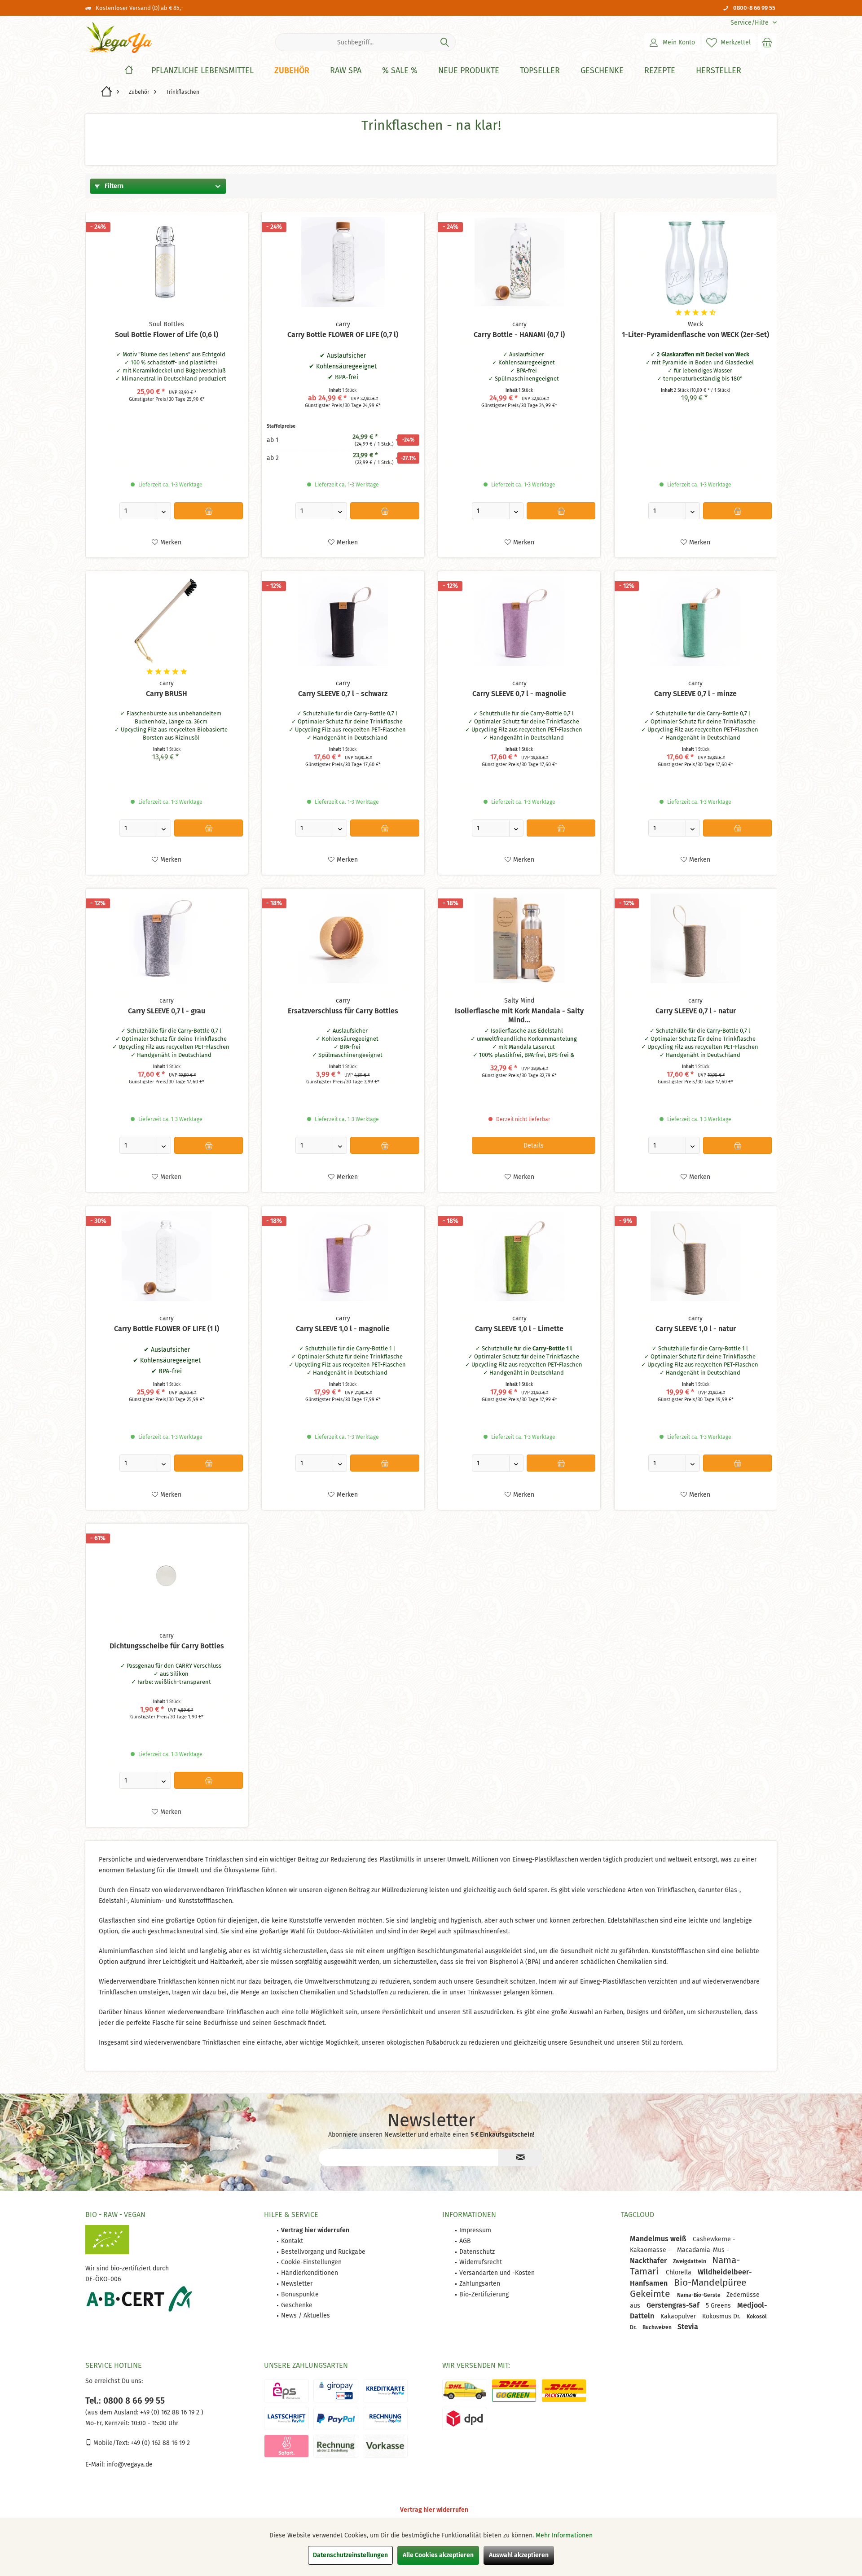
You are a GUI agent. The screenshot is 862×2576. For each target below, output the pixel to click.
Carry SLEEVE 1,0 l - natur (696, 1329)
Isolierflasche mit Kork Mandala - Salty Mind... (519, 1015)
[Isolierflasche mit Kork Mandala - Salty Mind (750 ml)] (519, 938)
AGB (465, 2241)
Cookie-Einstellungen (311, 2262)
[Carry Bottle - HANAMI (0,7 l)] (519, 262)
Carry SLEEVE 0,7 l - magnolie (519, 694)
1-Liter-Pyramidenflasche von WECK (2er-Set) (695, 335)
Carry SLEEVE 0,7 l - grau (167, 1011)
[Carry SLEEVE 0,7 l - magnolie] (519, 621)
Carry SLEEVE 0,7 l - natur (696, 1011)
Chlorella (679, 2272)
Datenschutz (477, 2252)
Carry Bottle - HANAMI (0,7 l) (519, 335)
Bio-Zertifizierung (484, 2294)
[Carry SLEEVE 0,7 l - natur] (696, 938)
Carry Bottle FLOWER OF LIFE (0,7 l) (343, 335)
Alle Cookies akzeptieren (438, 2555)
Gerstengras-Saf (674, 2305)
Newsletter (297, 2284)
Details (534, 1146)
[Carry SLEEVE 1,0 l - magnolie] (343, 1256)
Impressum (475, 2230)
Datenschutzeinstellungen (350, 2555)
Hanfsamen (650, 2283)
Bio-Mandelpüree (710, 2282)
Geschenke (297, 2305)
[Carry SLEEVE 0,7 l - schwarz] (343, 621)
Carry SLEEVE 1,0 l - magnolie (343, 1329)
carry (343, 324)
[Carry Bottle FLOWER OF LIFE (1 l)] (167, 1256)
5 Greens (719, 2306)
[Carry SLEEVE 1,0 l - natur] (696, 1256)
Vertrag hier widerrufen (434, 2510)
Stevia (688, 2327)
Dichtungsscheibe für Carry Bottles (167, 1646)
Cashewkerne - (714, 2239)
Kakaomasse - (651, 2250)
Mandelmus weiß (659, 2239)
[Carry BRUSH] (167, 621)
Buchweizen (658, 2327)
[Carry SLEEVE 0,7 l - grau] (167, 938)
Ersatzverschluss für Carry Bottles (343, 1011)
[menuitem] (750, 23)
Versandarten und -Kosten (497, 2273)
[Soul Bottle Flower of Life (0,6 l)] (167, 262)
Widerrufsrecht (481, 2262)
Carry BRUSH (167, 694)
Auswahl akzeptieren (519, 2555)
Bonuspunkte (300, 2294)
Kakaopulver (679, 2316)
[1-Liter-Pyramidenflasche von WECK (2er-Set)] (696, 262)
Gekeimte (651, 2294)
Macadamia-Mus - (703, 2250)
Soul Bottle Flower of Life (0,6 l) (167, 335)
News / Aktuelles (306, 2315)
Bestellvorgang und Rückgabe (323, 2252)
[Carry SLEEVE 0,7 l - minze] (696, 621)
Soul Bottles (167, 324)
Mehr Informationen (564, 2535)
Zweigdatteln (690, 2261)
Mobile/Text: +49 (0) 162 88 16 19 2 (141, 2443)
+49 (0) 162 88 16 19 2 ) (171, 2412)
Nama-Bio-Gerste (699, 2295)
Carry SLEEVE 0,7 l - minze (695, 694)
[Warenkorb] (767, 42)
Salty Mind (519, 1001)
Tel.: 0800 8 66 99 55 (125, 2401)
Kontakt (292, 2241)
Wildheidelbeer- (725, 2272)
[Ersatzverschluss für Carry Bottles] (343, 938)
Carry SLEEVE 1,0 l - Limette (519, 1329)
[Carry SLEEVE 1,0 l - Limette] (519, 1256)
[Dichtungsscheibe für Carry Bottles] (167, 1573)
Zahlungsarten (480, 2284)
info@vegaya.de (130, 2464)
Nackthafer (649, 2261)
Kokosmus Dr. (722, 2316)
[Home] (129, 71)
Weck (695, 324)
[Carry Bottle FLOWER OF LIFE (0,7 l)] (343, 262)
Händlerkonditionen (310, 2273)
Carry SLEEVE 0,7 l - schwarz (343, 694)
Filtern (113, 186)
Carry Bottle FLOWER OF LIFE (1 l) (167, 1329)
